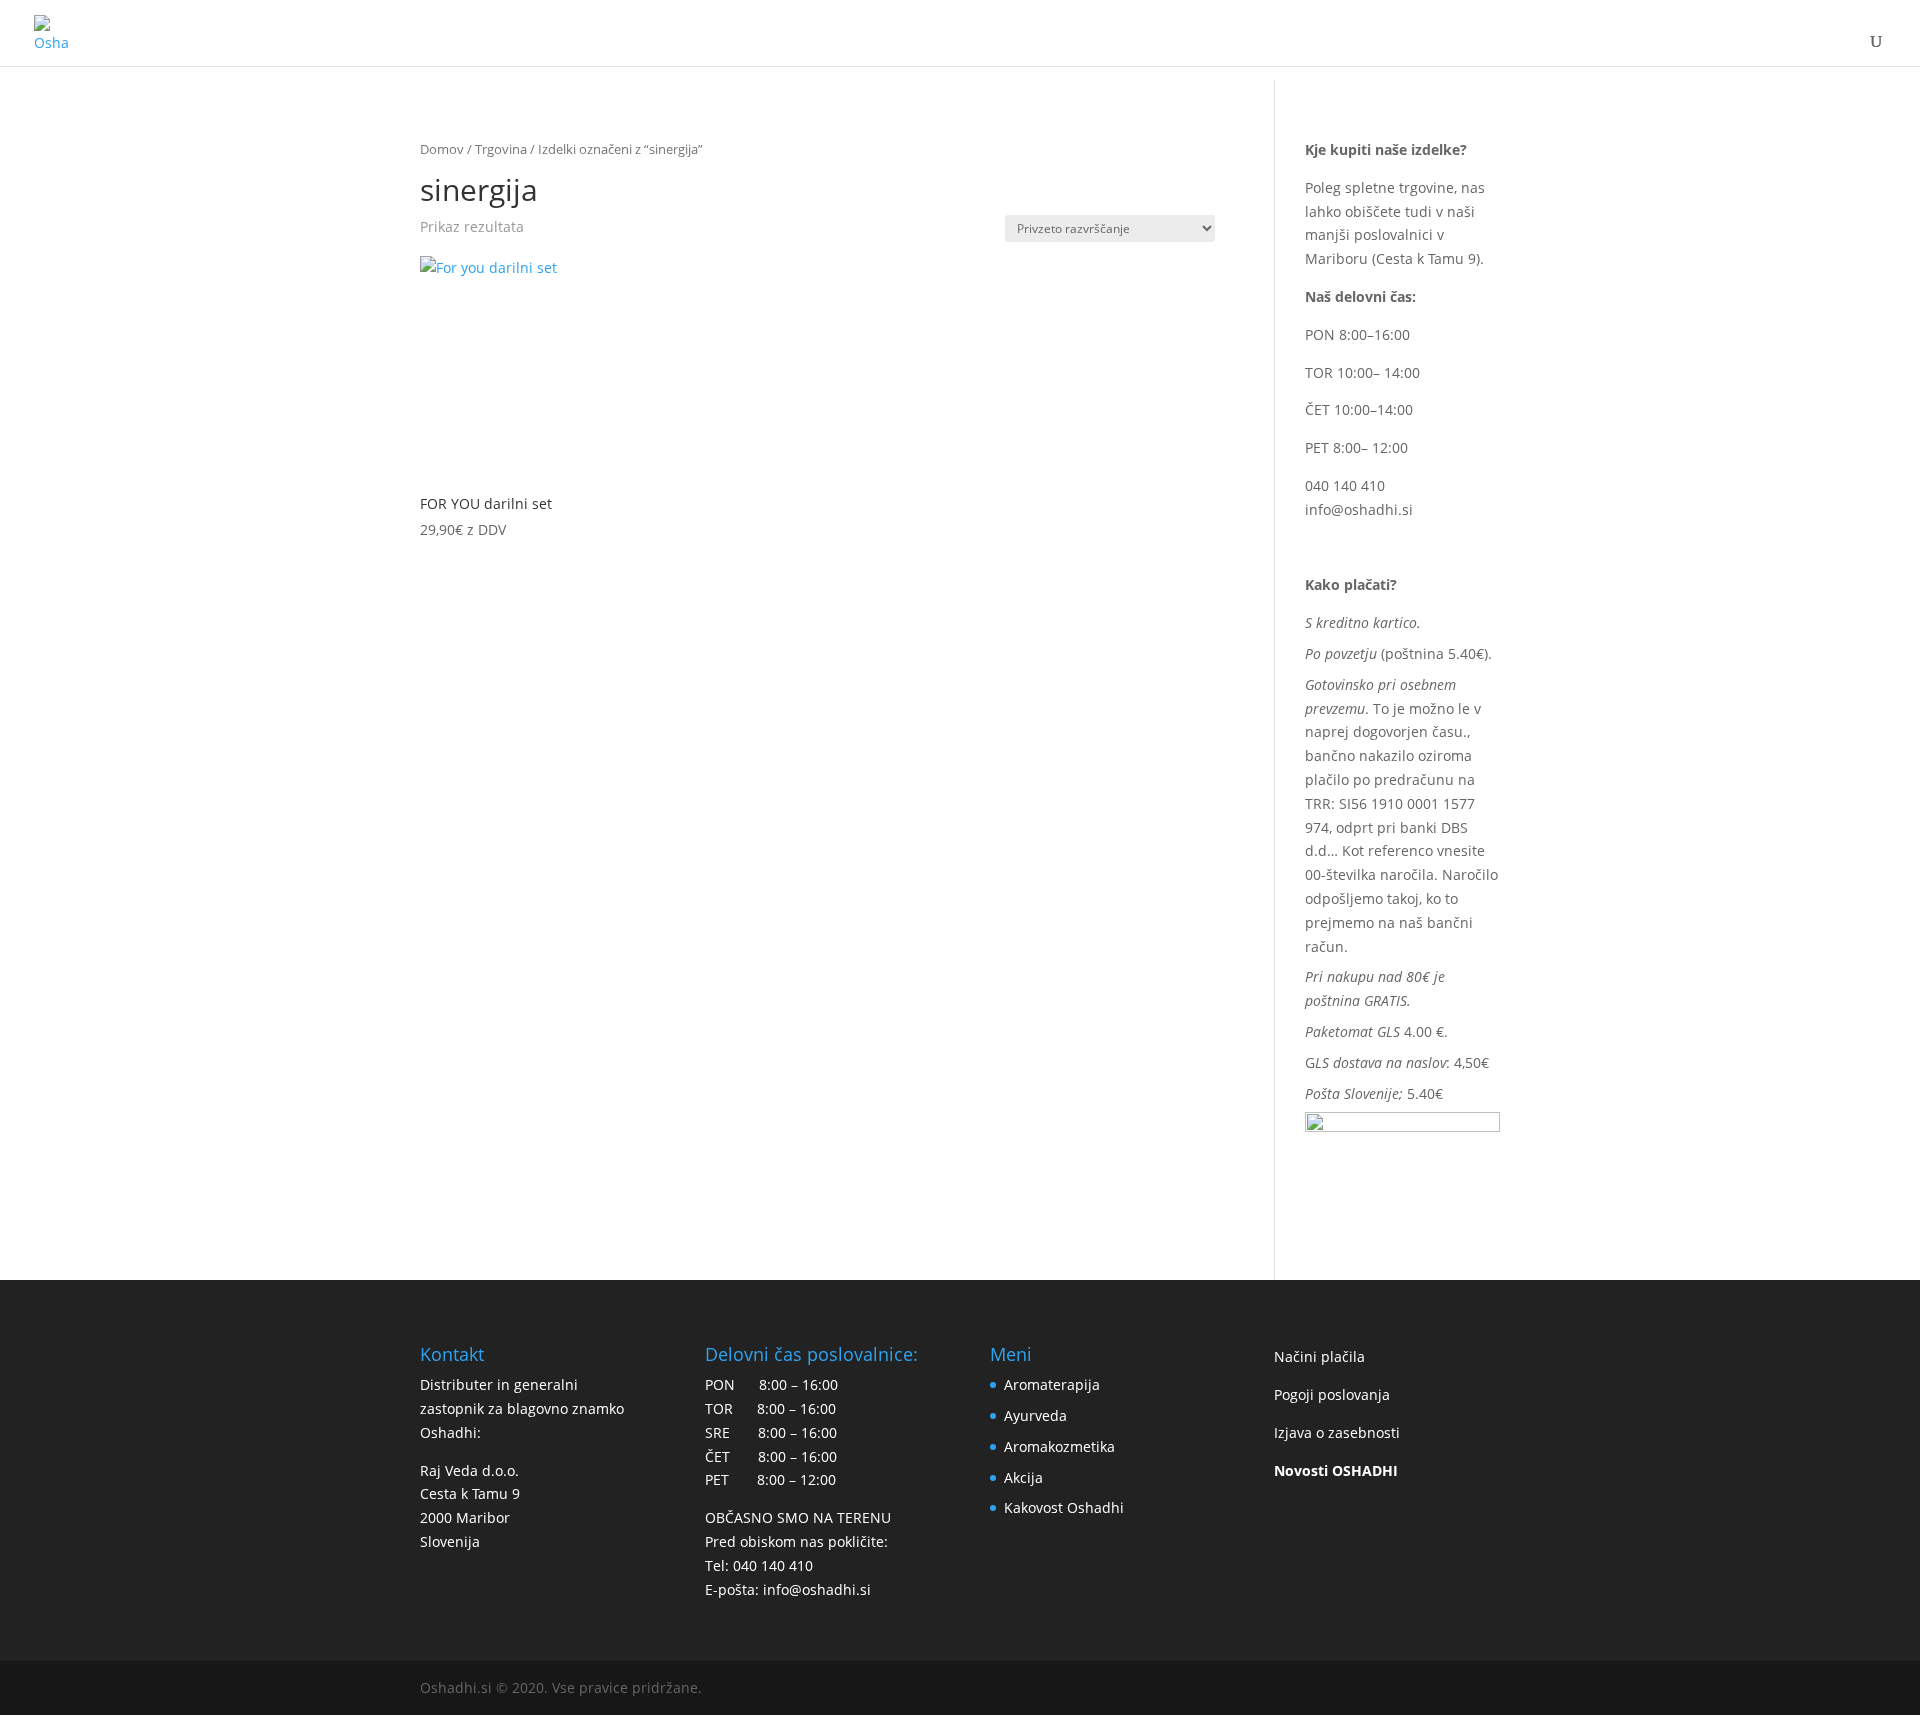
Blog (1507, 49)
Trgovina (501, 149)
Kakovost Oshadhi (1223, 49)
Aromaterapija (1052, 1384)
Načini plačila (1319, 1356)
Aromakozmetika (1059, 1446)
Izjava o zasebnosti (1337, 1432)
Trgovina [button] (953, 49)
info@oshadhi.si (1359, 509)
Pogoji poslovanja (1332, 1394)
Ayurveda (1035, 1415)
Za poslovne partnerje (1658, 49)
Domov (442, 149)
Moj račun (1405, 49)
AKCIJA (1080, 49)
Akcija (1023, 1477)
